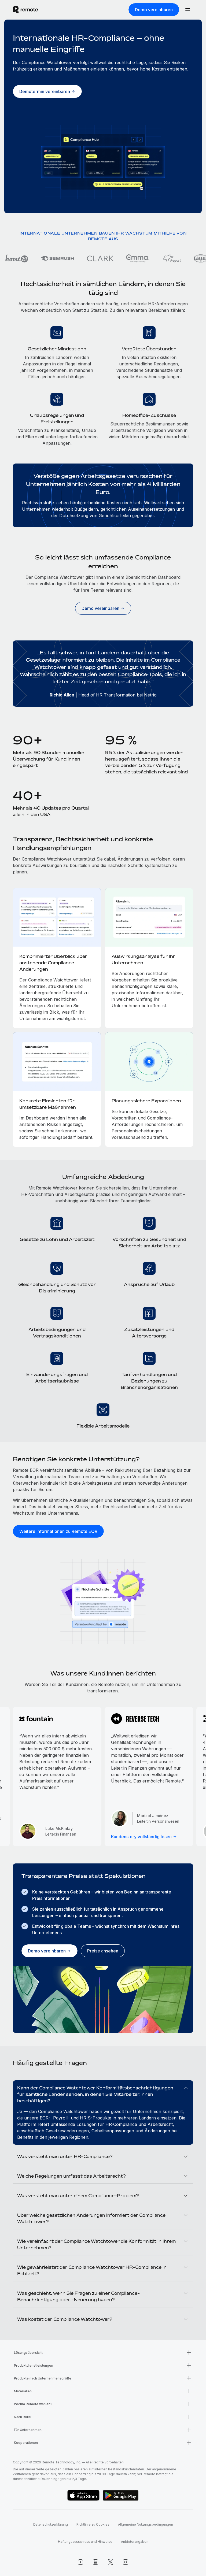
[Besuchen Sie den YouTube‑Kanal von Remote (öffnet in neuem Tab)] (80, 2562)
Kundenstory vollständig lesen (141, 1837)
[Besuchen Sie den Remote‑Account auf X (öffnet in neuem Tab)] (111, 2562)
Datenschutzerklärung (51, 2524)
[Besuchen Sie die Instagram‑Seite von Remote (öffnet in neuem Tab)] (126, 2562)
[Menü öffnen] (188, 10)
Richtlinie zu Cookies (93, 2524)
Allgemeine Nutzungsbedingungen (146, 2524)
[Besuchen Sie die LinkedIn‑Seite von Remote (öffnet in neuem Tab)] (95, 2562)
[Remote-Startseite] (25, 10)
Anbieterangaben (135, 2542)
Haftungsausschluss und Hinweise (85, 2542)
